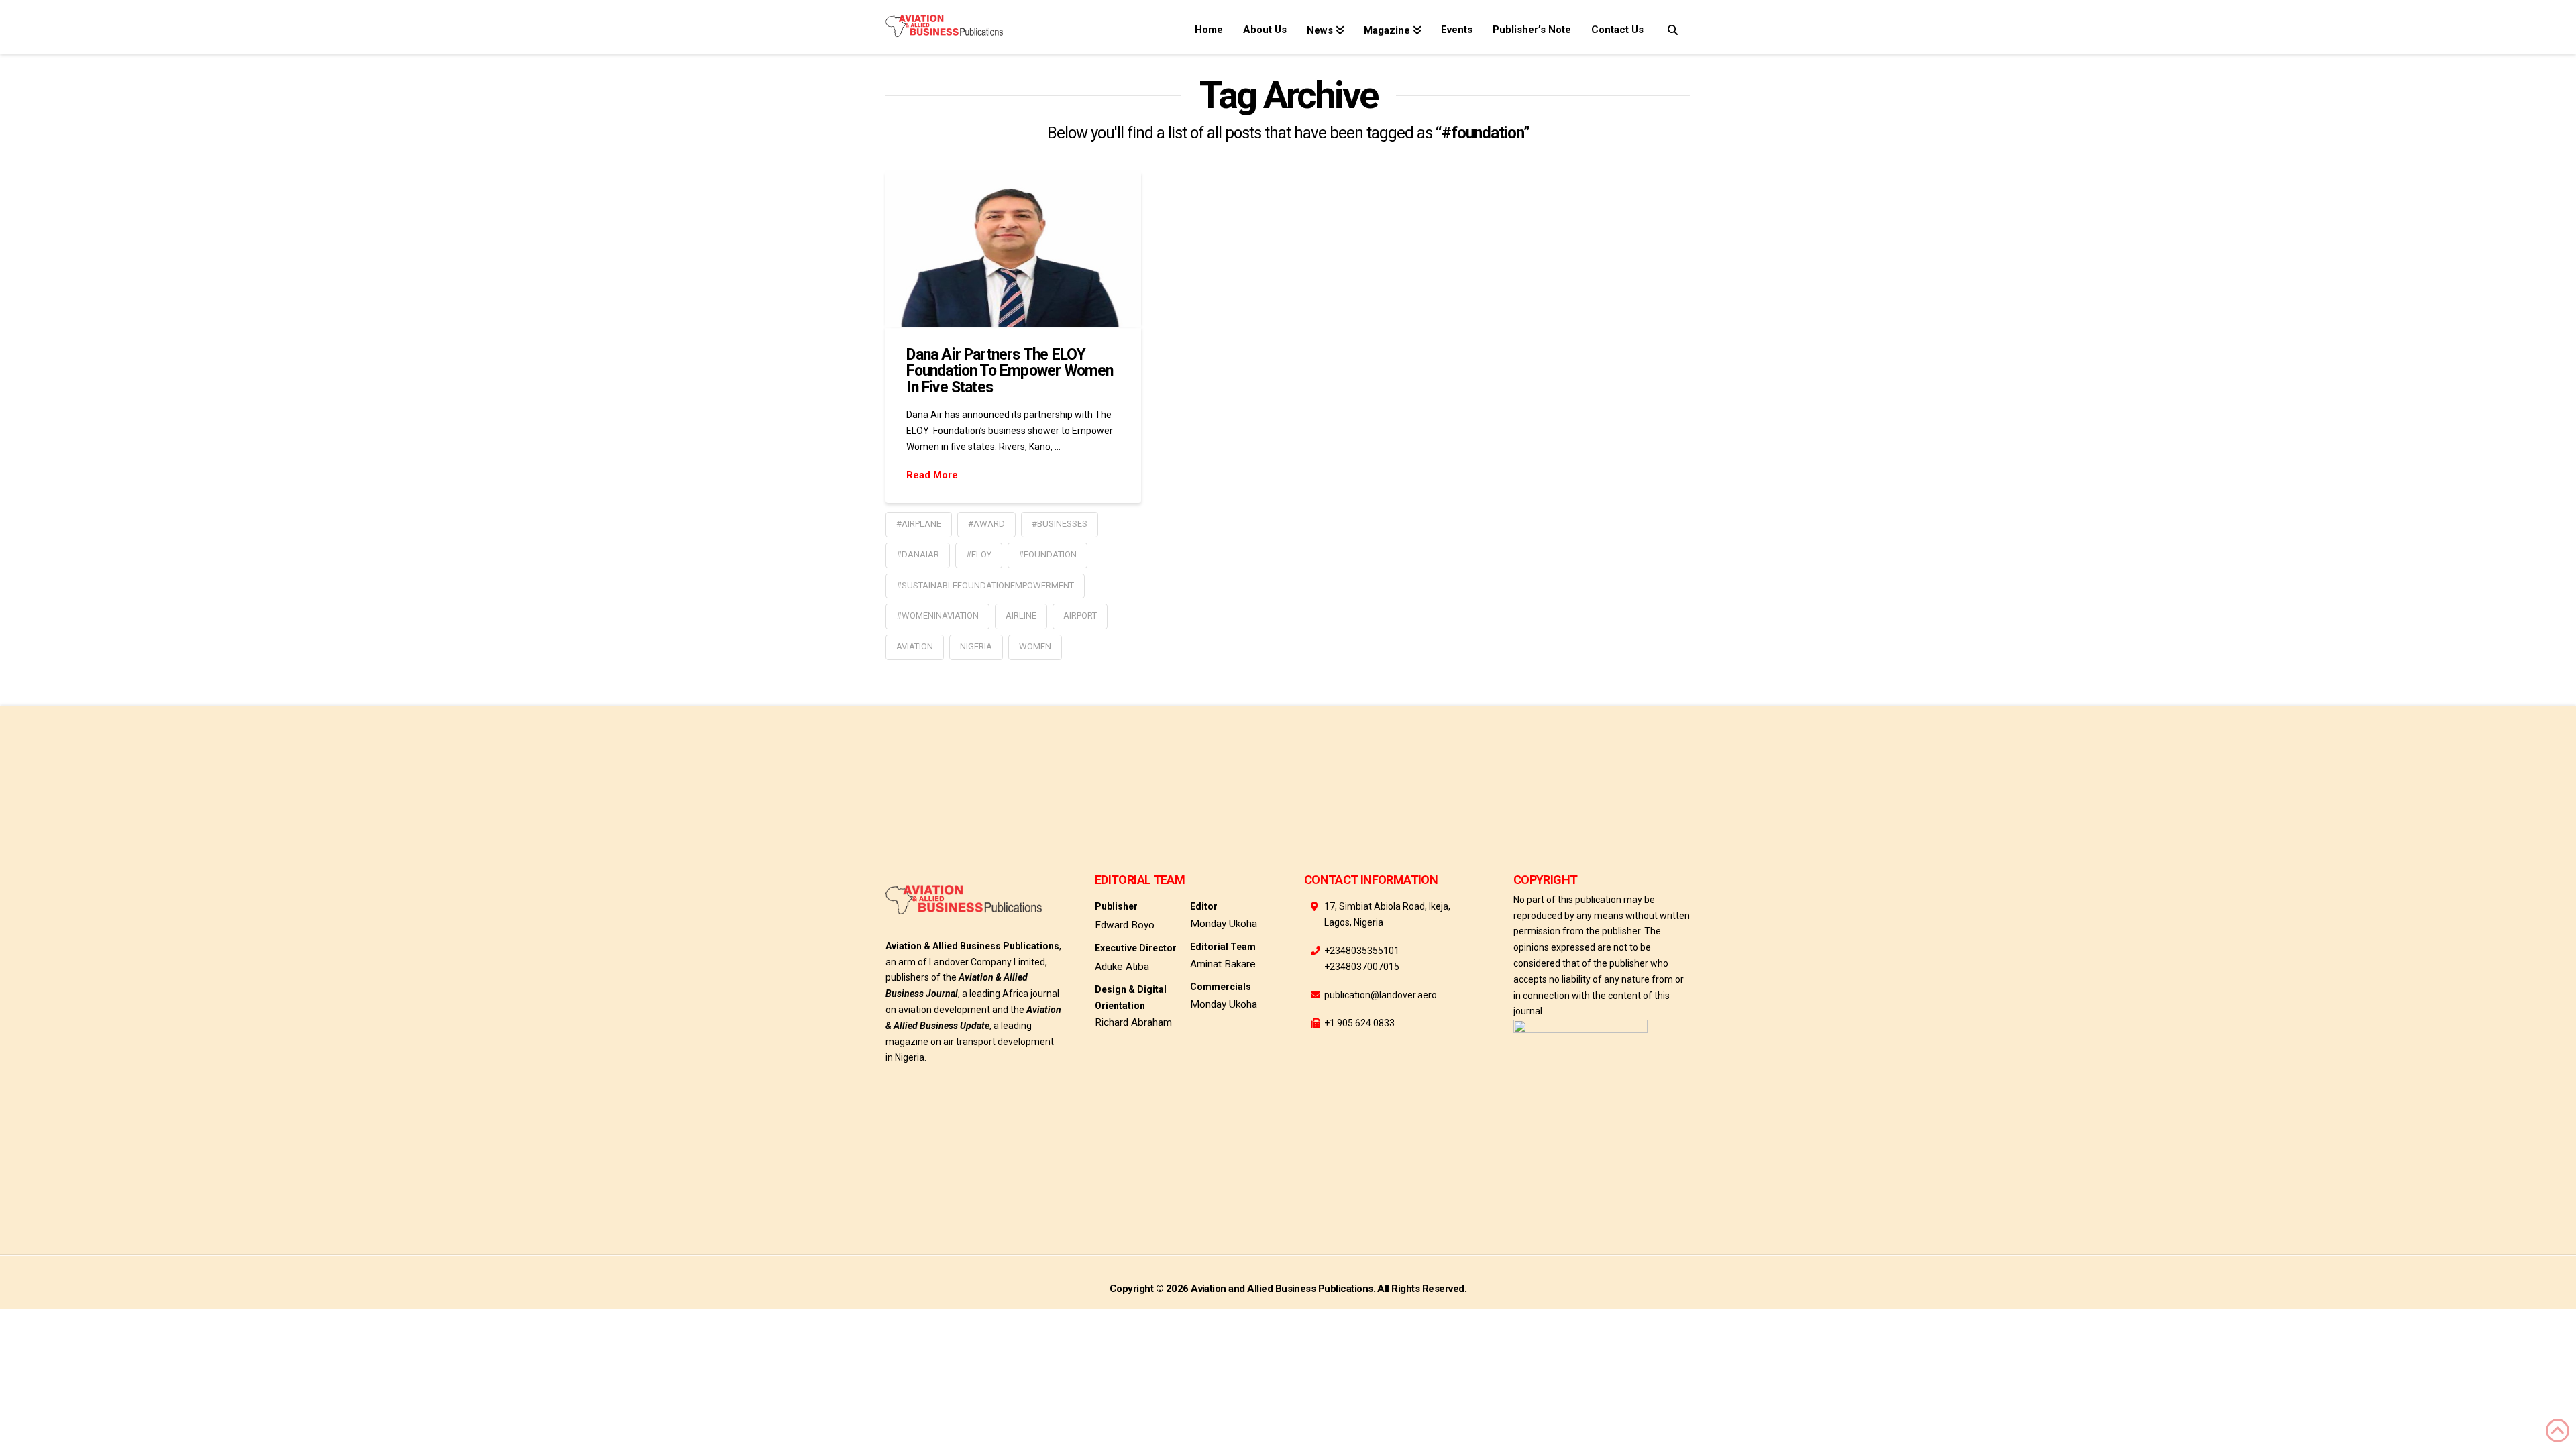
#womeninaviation (937, 615)
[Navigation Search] (1672, 27)
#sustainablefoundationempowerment (985, 585)
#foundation (1048, 554)
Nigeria (976, 646)
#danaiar (918, 554)
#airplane (919, 524)
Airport (1080, 615)
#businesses (1060, 524)
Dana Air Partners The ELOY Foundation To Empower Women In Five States (1010, 371)
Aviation (915, 646)
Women (1035, 646)
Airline (1021, 615)
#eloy (979, 554)
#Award (986, 524)
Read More (932, 475)
